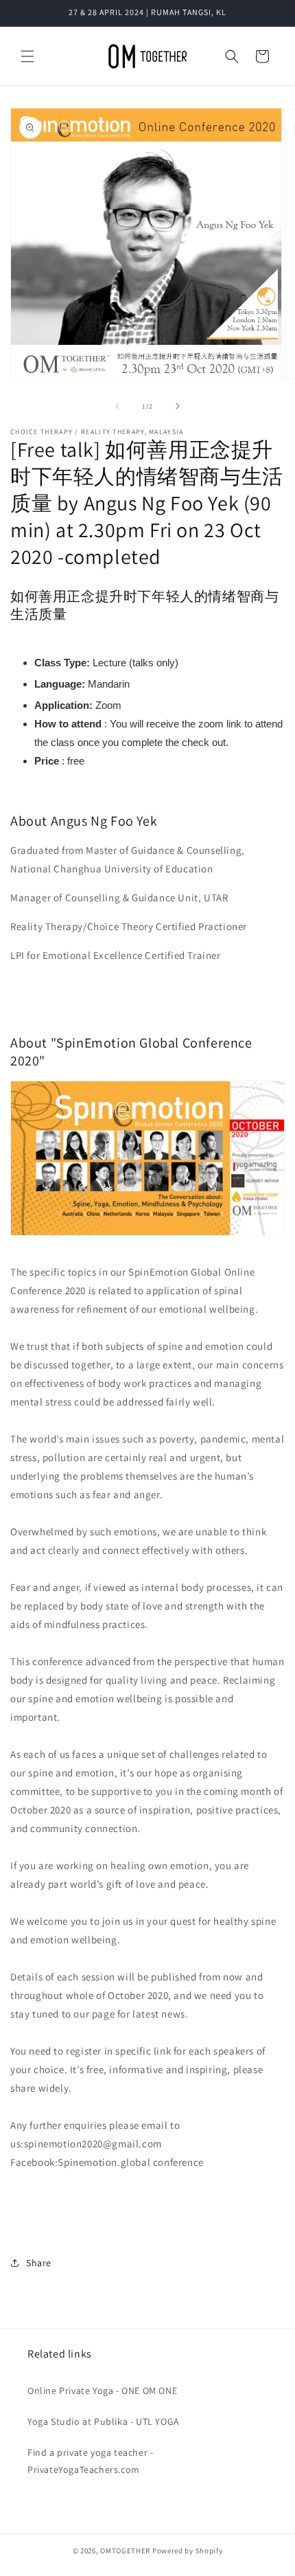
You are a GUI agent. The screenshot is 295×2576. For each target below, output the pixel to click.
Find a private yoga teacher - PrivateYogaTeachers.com (90, 2461)
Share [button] (39, 2263)
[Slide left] (117, 406)
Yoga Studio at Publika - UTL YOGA (104, 2421)
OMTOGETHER (125, 2551)
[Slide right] (178, 406)
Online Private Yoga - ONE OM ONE (102, 2391)
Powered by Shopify (188, 2551)
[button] (27, 56)
